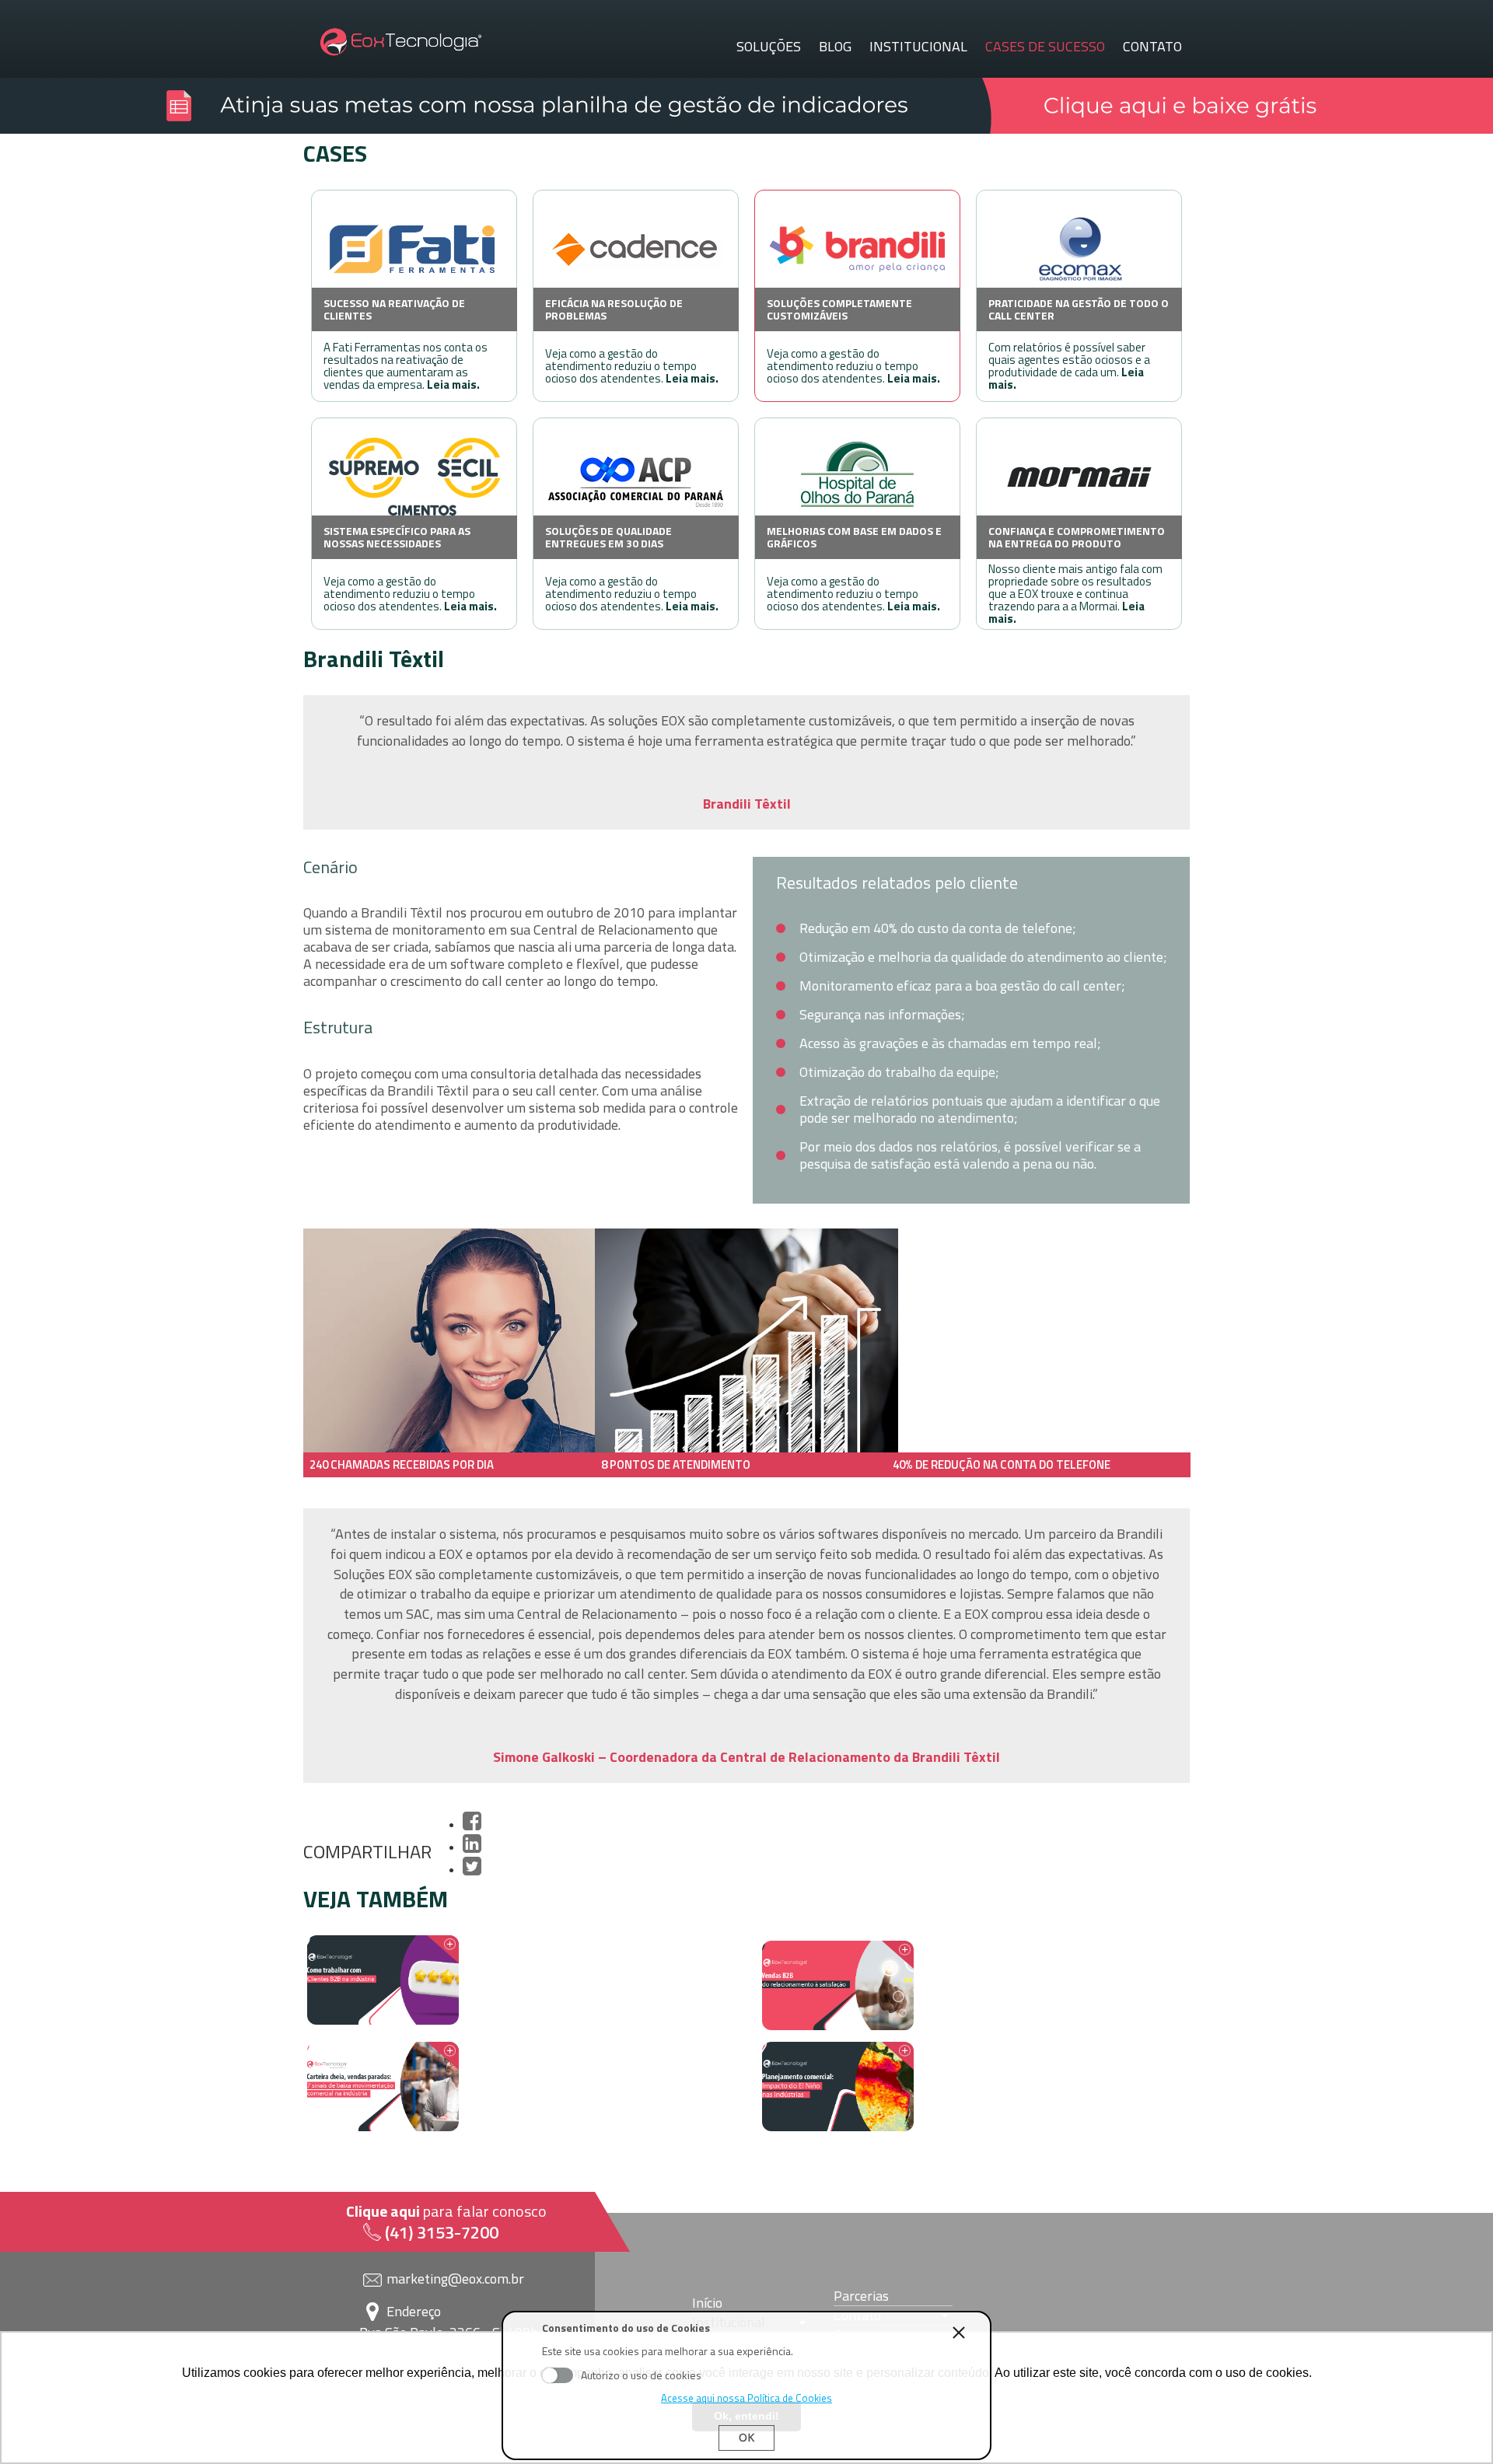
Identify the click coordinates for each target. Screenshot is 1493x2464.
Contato (1152, 47)
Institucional (918, 47)
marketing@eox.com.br (455, 2279)
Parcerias (861, 2296)
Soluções (769, 47)
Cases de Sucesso (1045, 47)
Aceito (558, 2375)
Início (707, 2303)
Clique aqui (383, 2211)
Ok (746, 2437)
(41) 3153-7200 (442, 2232)
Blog (835, 47)
